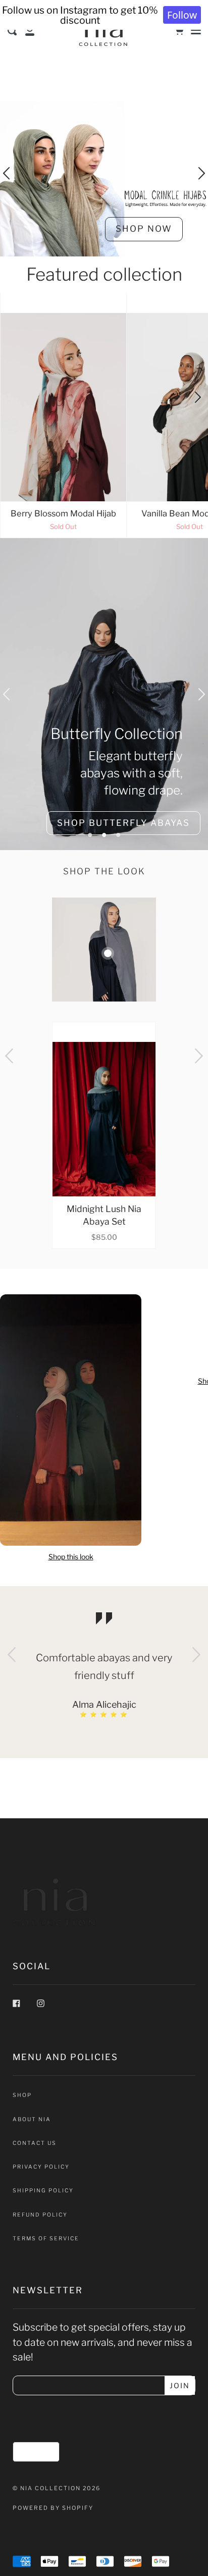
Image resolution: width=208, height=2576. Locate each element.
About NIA (32, 2119)
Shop (22, 2095)
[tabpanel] (104, 694)
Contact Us (35, 2143)
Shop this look (71, 1557)
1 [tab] (90, 835)
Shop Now (144, 229)
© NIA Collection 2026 (57, 2488)
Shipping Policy (43, 2191)
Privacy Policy (41, 2167)
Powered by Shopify (53, 2508)
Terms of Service (46, 2239)
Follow (182, 15)
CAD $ (32, 2451)
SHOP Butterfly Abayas (123, 823)
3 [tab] (118, 835)
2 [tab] (104, 835)
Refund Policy (40, 2215)
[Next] (197, 398)
